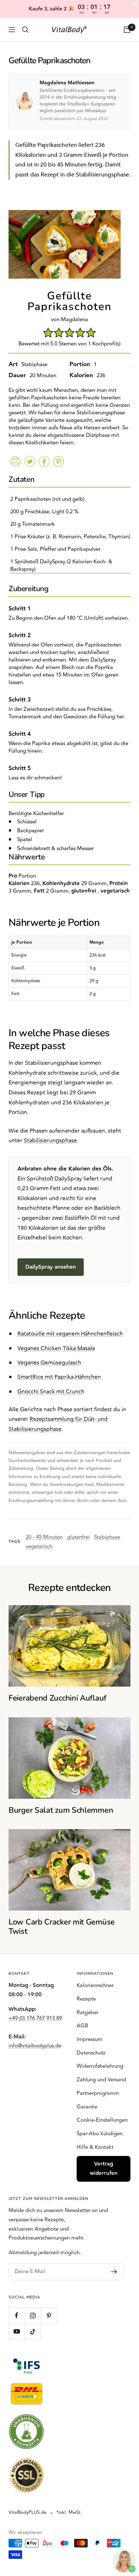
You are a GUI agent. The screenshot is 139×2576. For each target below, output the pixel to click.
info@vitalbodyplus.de (35, 2046)
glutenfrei (78, 1537)
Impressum (89, 2039)
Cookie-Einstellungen (102, 2120)
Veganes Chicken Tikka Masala (56, 1348)
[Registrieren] (114, 2272)
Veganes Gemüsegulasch (49, 1363)
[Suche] (25, 30)
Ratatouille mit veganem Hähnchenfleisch (70, 1334)
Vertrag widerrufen (104, 2169)
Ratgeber (87, 2013)
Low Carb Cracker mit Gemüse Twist (62, 1927)
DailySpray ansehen (51, 1267)
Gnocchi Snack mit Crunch (51, 1392)
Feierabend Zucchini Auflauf (58, 1698)
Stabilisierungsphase (50, 1140)
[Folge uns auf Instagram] (33, 2315)
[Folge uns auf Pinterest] (49, 2315)
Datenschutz (91, 2053)
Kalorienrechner (95, 1985)
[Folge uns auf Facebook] (17, 2315)
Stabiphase (107, 1537)
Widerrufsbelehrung (100, 2066)
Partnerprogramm (98, 2093)
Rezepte (86, 1999)
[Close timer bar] (135, 4)
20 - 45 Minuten (44, 1537)
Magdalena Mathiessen (67, 83)
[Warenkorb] (127, 30)
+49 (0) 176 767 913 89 (35, 2018)
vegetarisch (39, 1546)
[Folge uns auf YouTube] (17, 2332)
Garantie (87, 2107)
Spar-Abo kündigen (100, 2134)
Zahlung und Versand (101, 2080)
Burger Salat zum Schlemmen (61, 1810)
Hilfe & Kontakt (95, 2147)
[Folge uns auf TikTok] (33, 2332)
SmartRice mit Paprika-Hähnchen (59, 1377)
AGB (82, 2026)
